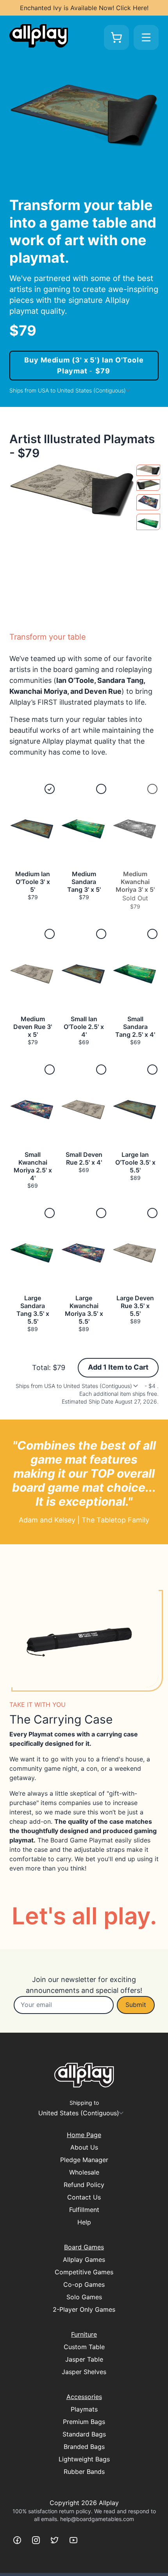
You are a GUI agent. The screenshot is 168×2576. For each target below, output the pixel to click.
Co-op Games (84, 2284)
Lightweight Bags (84, 2459)
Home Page (84, 2135)
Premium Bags (84, 2422)
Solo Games (84, 2297)
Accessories (84, 2397)
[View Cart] (116, 37)
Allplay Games (84, 2260)
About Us (84, 2147)
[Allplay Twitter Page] (55, 2540)
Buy (84, 365)
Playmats (84, 2409)
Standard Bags (84, 2434)
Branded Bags (84, 2447)
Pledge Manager (84, 2160)
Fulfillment (84, 2210)
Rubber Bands (84, 2472)
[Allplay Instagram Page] (36, 2540)
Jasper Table (84, 2359)
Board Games (84, 2247)
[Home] (39, 36)
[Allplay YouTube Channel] (73, 2540)
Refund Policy (84, 2185)
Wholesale (84, 2172)
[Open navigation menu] (146, 37)
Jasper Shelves (84, 2372)
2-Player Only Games (84, 2309)
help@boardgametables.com (97, 2519)
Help (84, 2222)
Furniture (84, 2334)
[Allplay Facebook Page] (17, 2540)
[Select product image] (148, 470)
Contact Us (84, 2197)
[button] (33, 847)
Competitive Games (84, 2272)
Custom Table (84, 2347)
